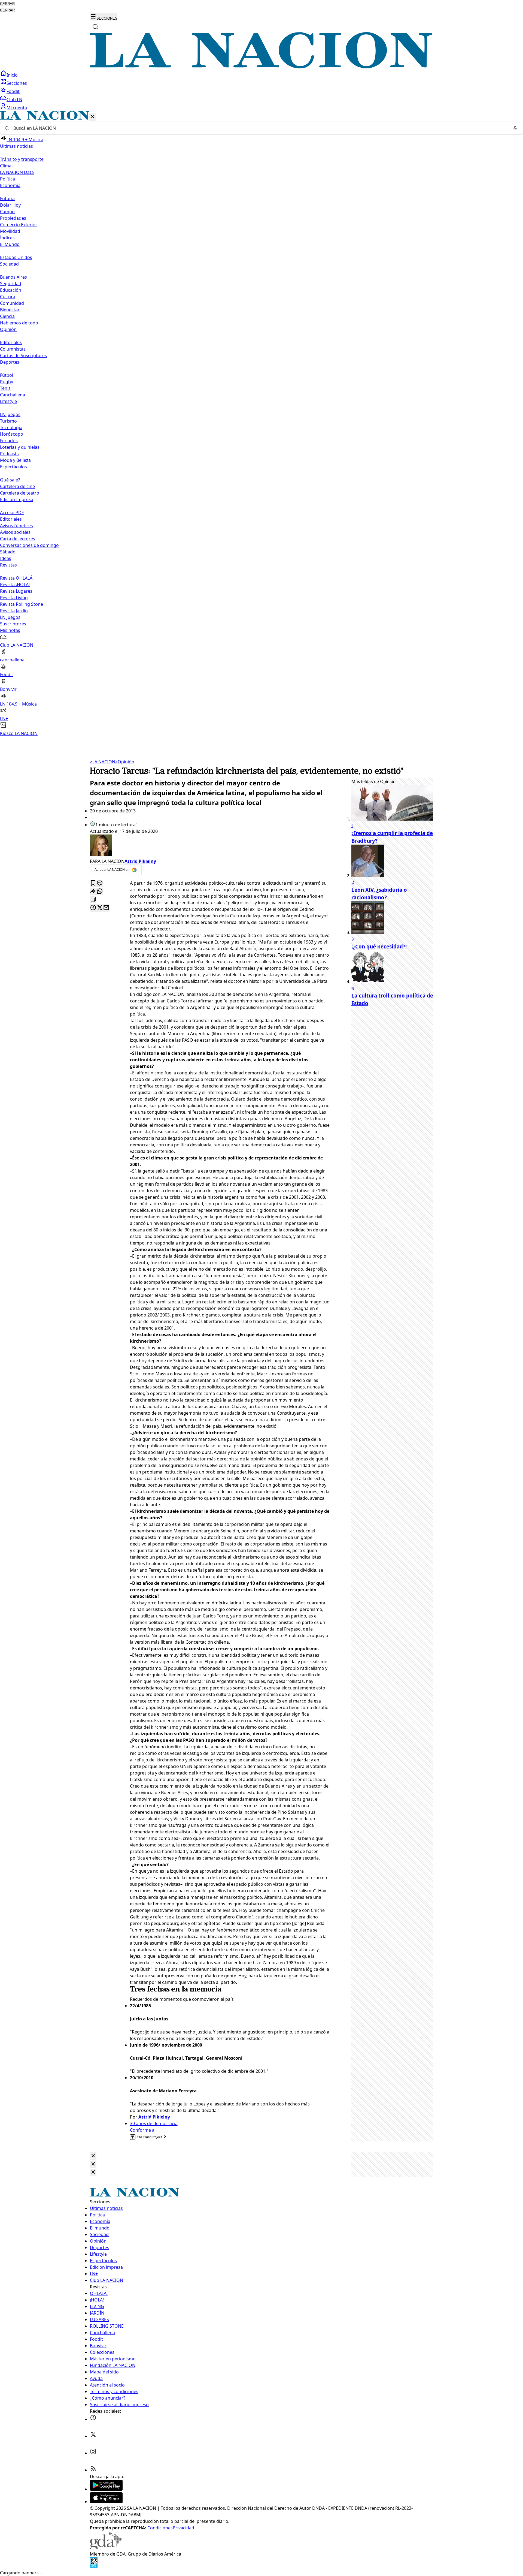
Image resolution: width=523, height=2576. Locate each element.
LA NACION (103, 762)
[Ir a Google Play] (106, 2489)
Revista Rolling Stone (22, 604)
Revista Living (14, 598)
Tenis (5, 388)
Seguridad (11, 284)
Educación (11, 290)
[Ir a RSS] (93, 2470)
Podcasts (9, 454)
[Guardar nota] (93, 883)
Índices (7, 238)
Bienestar (10, 310)
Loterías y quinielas (20, 447)
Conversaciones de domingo (29, 545)
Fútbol (7, 375)
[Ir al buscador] (95, 27)
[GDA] (106, 2547)
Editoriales (11, 342)
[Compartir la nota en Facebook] (93, 908)
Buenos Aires (13, 277)
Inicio (12, 75)
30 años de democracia (154, 2123)
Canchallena (13, 395)
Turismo (8, 421)
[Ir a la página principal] (261, 67)
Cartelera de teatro (20, 493)
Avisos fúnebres (16, 526)
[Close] (93, 2156)
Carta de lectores (18, 539)
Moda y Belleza (15, 460)
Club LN (14, 100)
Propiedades (13, 218)
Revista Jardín (14, 611)
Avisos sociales (15, 532)
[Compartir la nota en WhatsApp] (100, 892)
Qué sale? (10, 480)
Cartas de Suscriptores (23, 355)
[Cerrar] (93, 117)
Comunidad (12, 303)
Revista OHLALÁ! (17, 578)
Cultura (8, 297)
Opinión (125, 762)
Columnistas (13, 349)
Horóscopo (12, 434)
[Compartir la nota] (93, 892)
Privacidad (183, 2528)
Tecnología (11, 427)
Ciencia (7, 316)
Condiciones (160, 2528)
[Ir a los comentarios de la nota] (100, 883)
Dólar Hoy (10, 205)
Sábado (8, 552)
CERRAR (7, 4)
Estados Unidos (16, 257)
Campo (7, 212)
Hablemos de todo (19, 323)
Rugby (7, 382)
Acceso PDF (12, 513)
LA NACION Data (17, 172)
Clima (6, 166)
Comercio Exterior (19, 225)
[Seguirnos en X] (93, 2436)
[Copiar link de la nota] (93, 900)
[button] (261, 424)
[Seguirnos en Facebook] (93, 2419)
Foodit (13, 91)
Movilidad (10, 231)
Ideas (6, 558)
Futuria (7, 198)
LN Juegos (10, 414)
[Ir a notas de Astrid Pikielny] (210, 846)
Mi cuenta (17, 108)
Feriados (9, 441)
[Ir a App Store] (106, 2502)
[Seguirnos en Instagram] (93, 2453)
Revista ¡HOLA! (15, 585)
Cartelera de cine (17, 486)
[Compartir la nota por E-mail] (106, 908)
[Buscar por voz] (515, 128)
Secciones (17, 83)
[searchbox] (259, 128)
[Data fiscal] (94, 2566)
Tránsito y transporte (22, 159)
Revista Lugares (16, 591)
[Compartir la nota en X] (100, 908)
